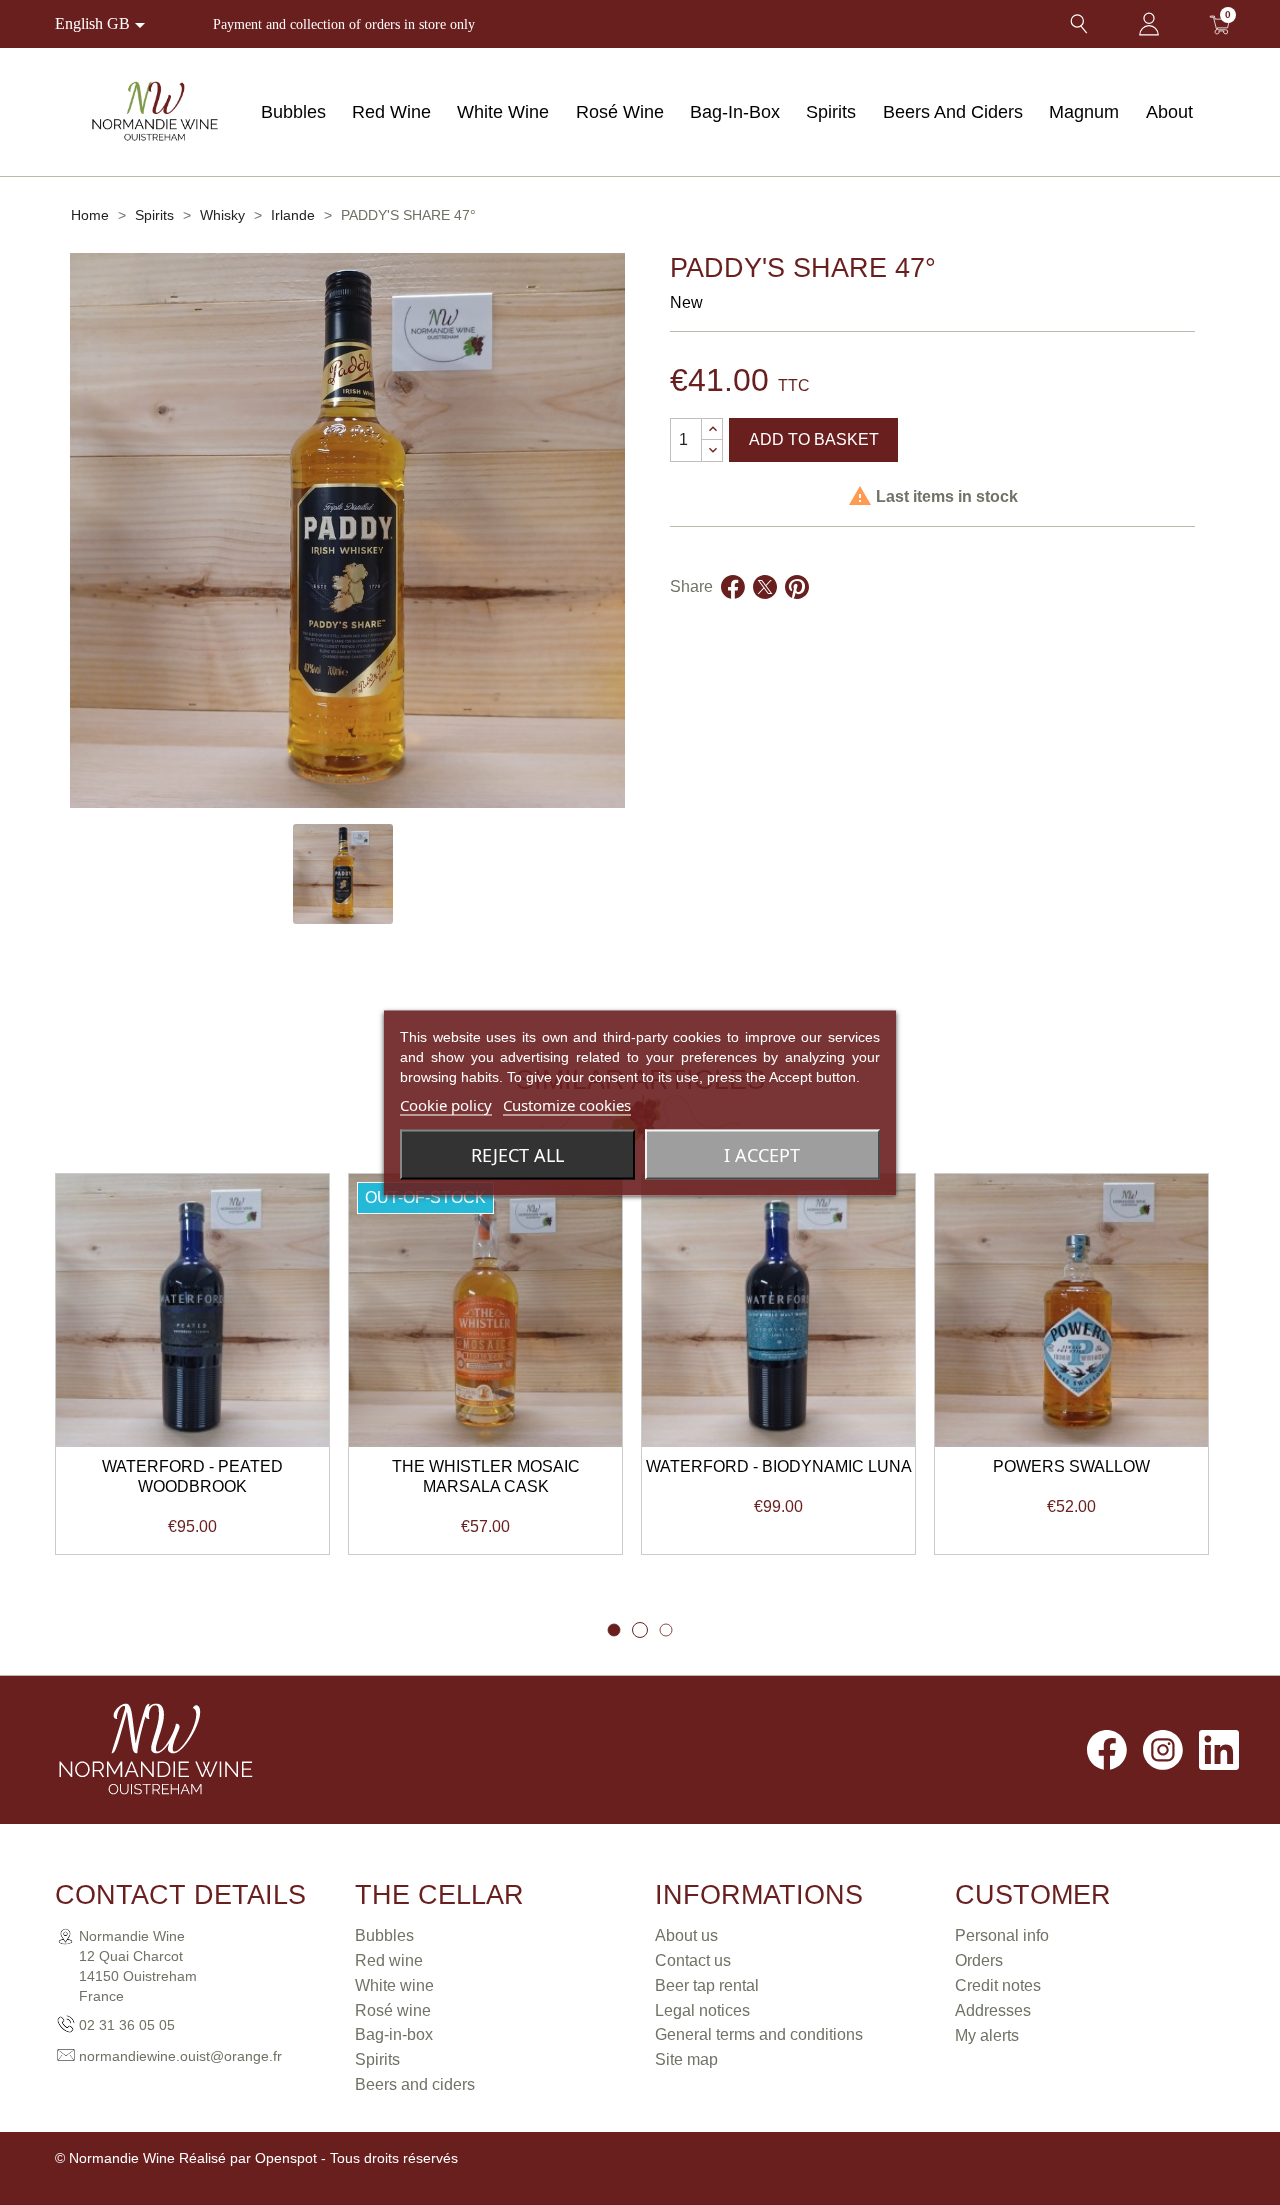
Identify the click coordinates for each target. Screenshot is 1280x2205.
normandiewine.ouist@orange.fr (180, 2056)
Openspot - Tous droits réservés (356, 2158)
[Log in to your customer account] (1149, 24)
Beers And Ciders (953, 112)
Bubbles (293, 112)
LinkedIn (1219, 1750)
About (1169, 112)
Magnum (1084, 112)
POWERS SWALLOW (1071, 1466)
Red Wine (391, 112)
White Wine (503, 112)
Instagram (1163, 1750)
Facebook (1107, 1750)
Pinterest (797, 611)
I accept (762, 1154)
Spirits (831, 112)
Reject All (517, 1154)
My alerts (987, 2035)
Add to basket (814, 439)
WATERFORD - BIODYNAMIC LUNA (779, 1466)
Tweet (765, 611)
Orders (979, 1960)
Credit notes (998, 1985)
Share (733, 611)
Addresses (993, 2010)
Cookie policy (446, 1104)
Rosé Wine (620, 112)
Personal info (1002, 1935)
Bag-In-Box (735, 112)
